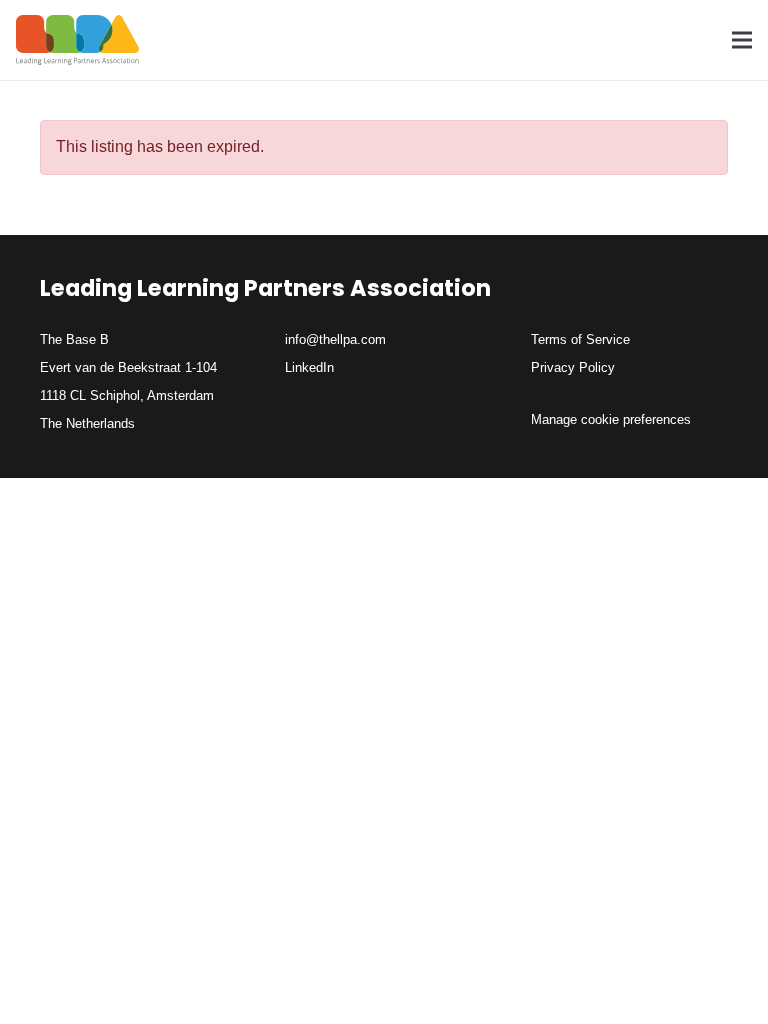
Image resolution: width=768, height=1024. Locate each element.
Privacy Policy (573, 367)
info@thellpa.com (335, 339)
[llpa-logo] (77, 40)
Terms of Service (580, 339)
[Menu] (742, 40)
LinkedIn (309, 367)
